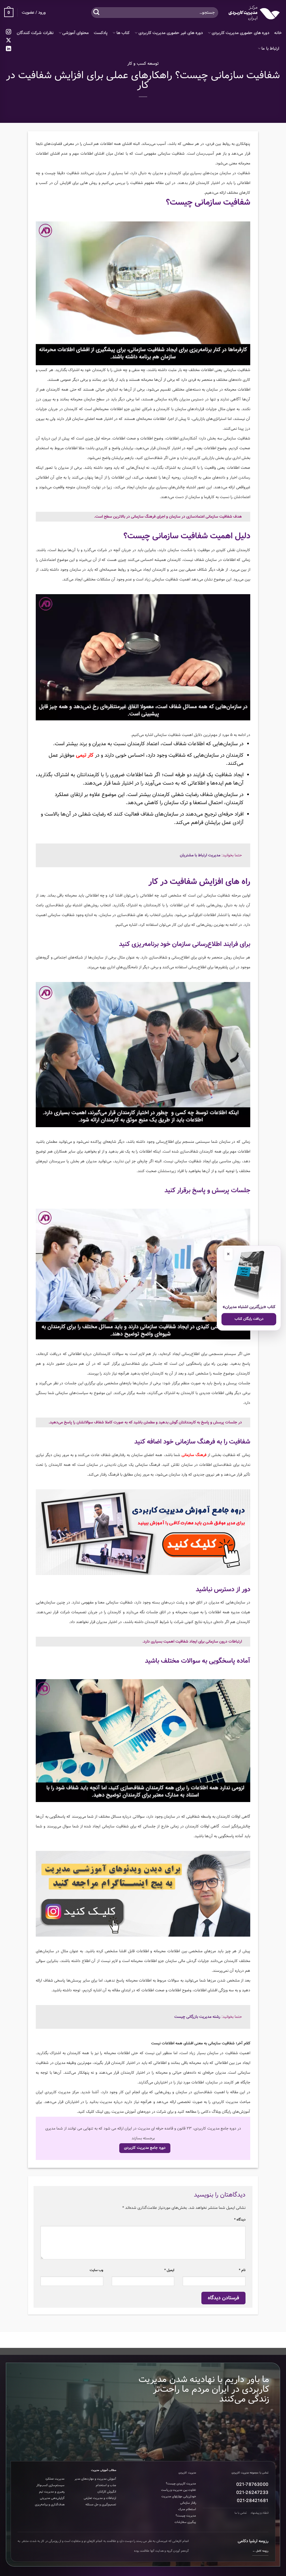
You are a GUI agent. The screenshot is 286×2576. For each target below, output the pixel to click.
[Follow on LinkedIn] (9, 49)
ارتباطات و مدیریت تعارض (100, 2498)
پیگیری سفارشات (185, 2522)
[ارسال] (96, 12)
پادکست (101, 33)
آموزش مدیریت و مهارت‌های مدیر (95, 2479)
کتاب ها (123, 33)
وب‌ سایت (96, 2270)
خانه (278, 33)
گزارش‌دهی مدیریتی (52, 2498)
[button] (9, 13)
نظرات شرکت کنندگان (35, 33)
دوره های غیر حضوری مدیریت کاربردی (171, 33)
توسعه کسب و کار (143, 64)
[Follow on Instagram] (9, 32)
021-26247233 (252, 2493)
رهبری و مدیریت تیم (52, 2492)
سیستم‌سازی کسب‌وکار (50, 2485)
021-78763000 (252, 2485)
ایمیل (169, 2270)
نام (242, 2270)
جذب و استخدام (106, 2485)
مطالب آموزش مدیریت (104, 2470)
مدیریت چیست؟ (186, 2516)
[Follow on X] (9, 41)
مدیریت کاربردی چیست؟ (181, 2484)
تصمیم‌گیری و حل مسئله (101, 2505)
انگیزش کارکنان (107, 2492)
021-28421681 (253, 2501)
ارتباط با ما (270, 49)
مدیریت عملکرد (55, 2479)
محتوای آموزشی (76, 33)
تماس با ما (241, 2513)
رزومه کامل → (260, 2551)
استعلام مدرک (187, 2509)
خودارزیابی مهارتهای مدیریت (179, 2496)
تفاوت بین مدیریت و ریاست (179, 2490)
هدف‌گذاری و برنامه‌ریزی (50, 2505)
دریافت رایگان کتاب (249, 1319)
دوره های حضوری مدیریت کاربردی (240, 33)
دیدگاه (240, 2220)
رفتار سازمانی (188, 2503)
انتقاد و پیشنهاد (259, 2513)
